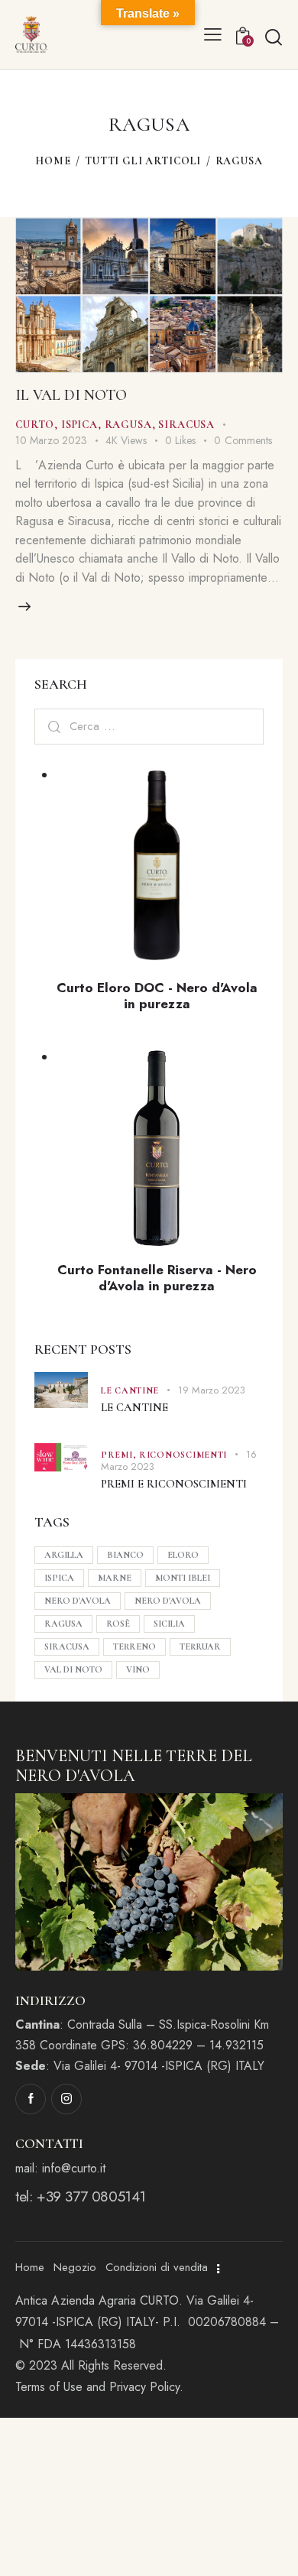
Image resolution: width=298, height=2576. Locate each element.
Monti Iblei (183, 1578)
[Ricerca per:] (149, 726)
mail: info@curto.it (60, 2168)
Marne (115, 1578)
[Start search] (273, 37)
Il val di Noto (71, 395)
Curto (35, 425)
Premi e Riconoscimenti (174, 1484)
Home (53, 161)
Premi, (120, 1455)
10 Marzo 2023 (51, 440)
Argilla (64, 1555)
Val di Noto (73, 1669)
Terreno (134, 1646)
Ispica (79, 425)
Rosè (118, 1624)
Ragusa (128, 425)
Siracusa (186, 425)
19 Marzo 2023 (212, 1390)
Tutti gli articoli (143, 161)
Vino (138, 1669)
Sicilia (169, 1624)
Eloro (183, 1555)
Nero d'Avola (78, 1601)
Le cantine (130, 1390)
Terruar (200, 1646)
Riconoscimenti (183, 1455)
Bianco (125, 1555)
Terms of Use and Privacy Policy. (101, 2387)
